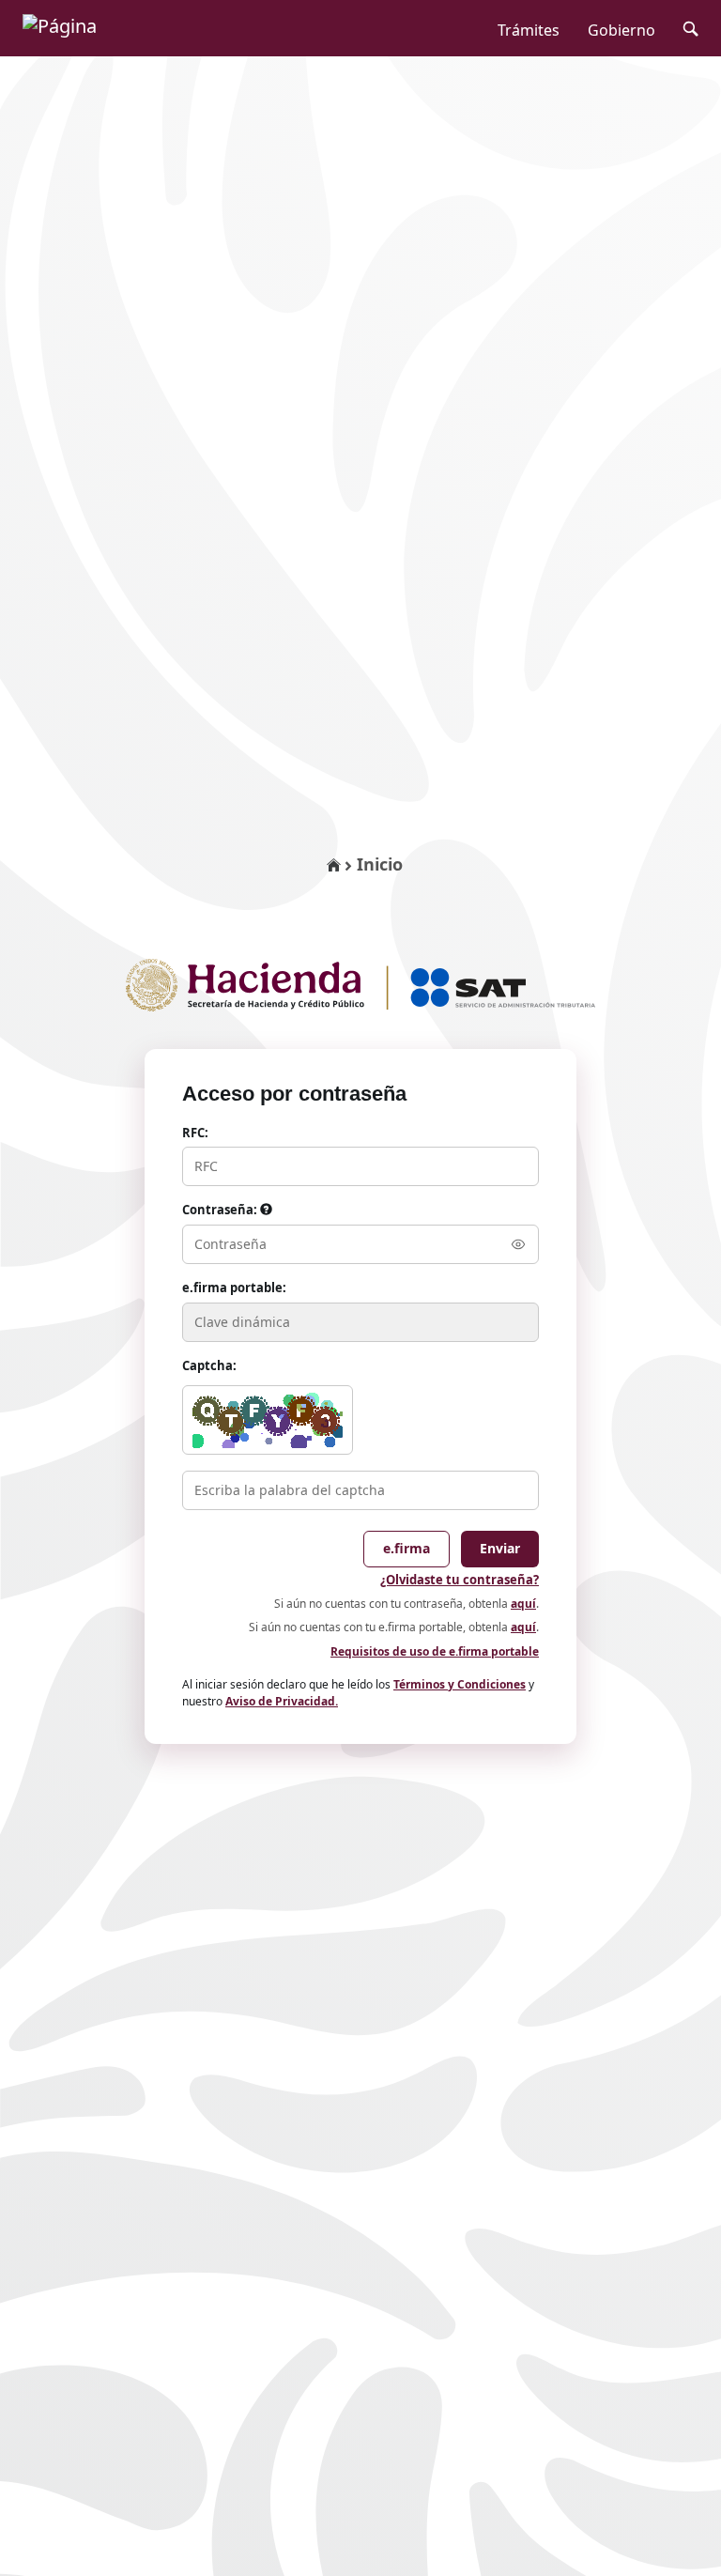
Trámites (529, 30)
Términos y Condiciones (460, 1684)
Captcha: (209, 1365)
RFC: (195, 1133)
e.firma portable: (234, 1288)
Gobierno (621, 30)
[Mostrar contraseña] (518, 1244)
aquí (523, 1604)
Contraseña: (221, 1210)
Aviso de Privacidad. (282, 1701)
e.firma (407, 1548)
